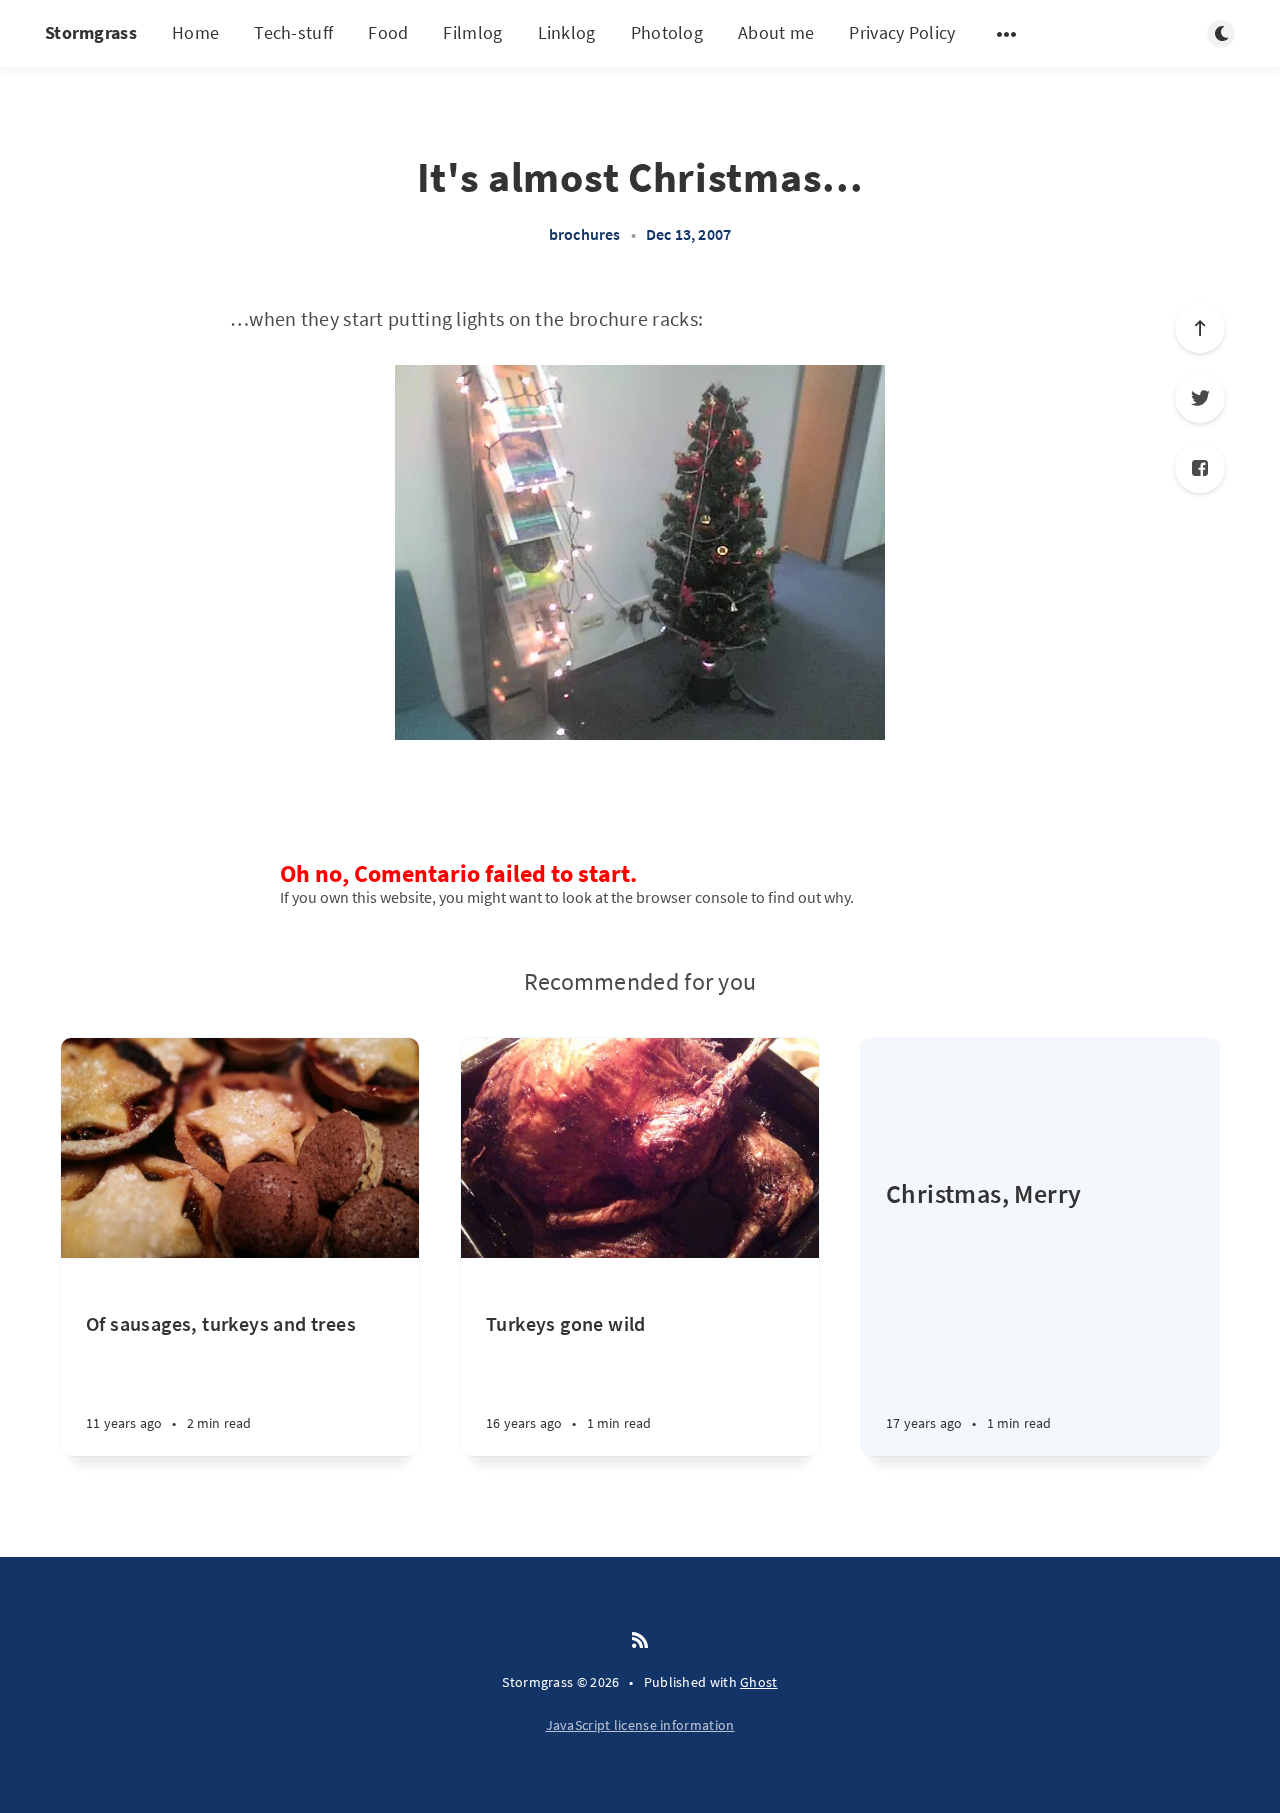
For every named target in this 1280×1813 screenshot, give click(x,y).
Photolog (667, 32)
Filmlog (472, 32)
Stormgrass (91, 32)
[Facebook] (1200, 468)
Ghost (759, 1682)
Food (388, 32)
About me (776, 32)
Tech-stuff (293, 32)
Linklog (567, 32)
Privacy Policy (902, 32)
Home (195, 32)
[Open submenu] (1007, 34)
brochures (585, 234)
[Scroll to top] (1200, 328)
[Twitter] (1200, 398)
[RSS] (640, 1641)
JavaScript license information (640, 1725)
